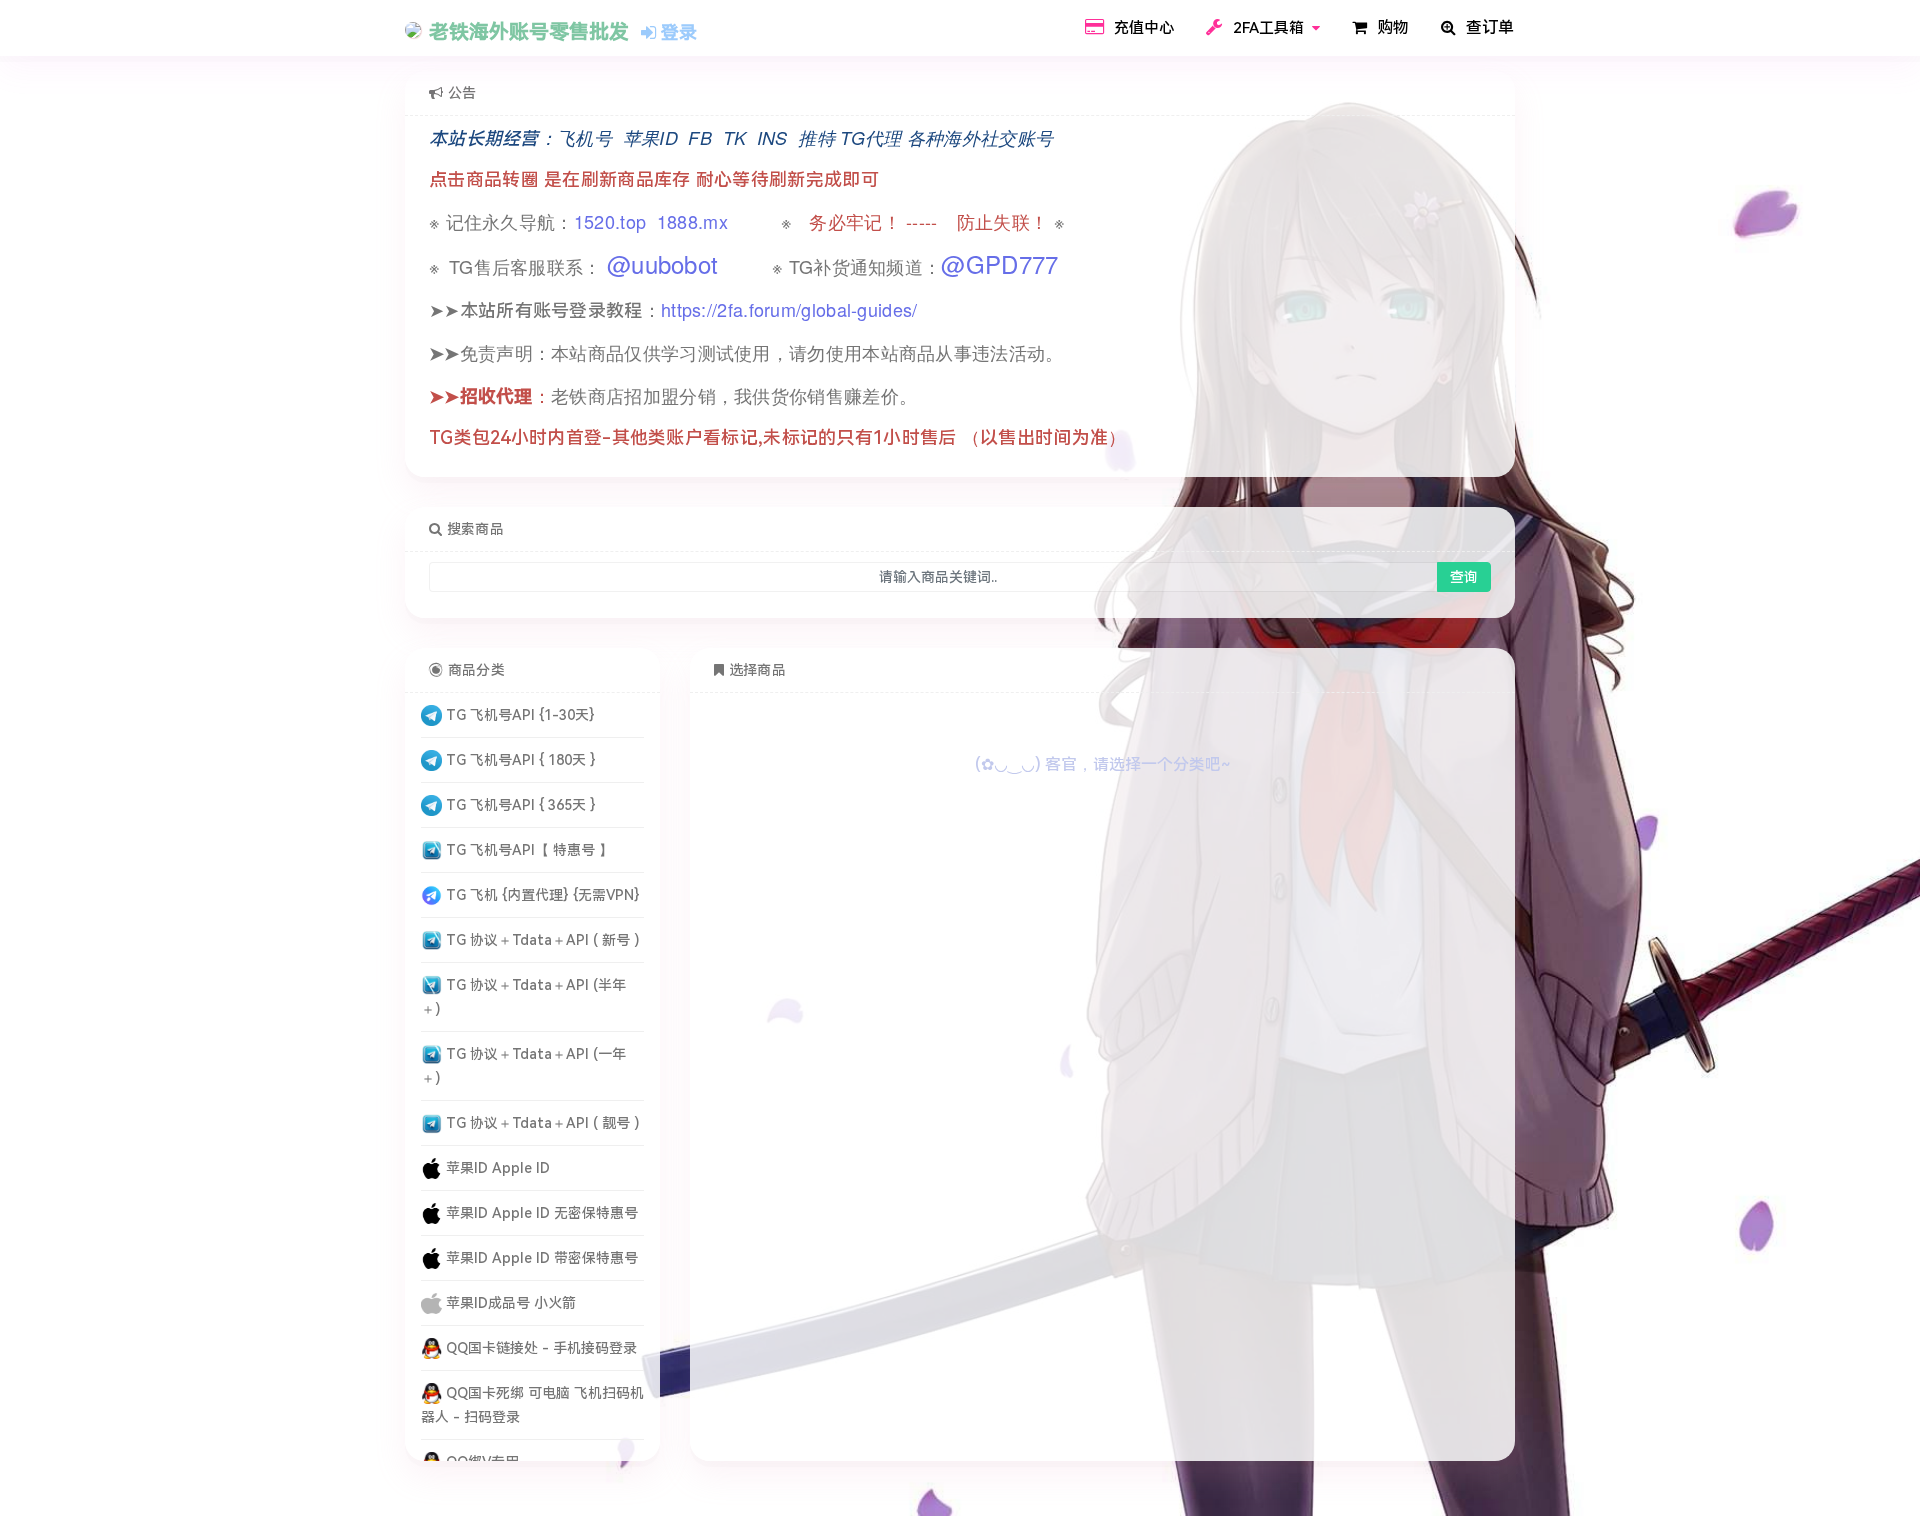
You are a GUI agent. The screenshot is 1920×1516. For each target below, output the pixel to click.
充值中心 (1142, 28)
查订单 (1488, 27)
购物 (1391, 27)
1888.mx (692, 221)
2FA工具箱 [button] (1268, 28)
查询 (1464, 577)
